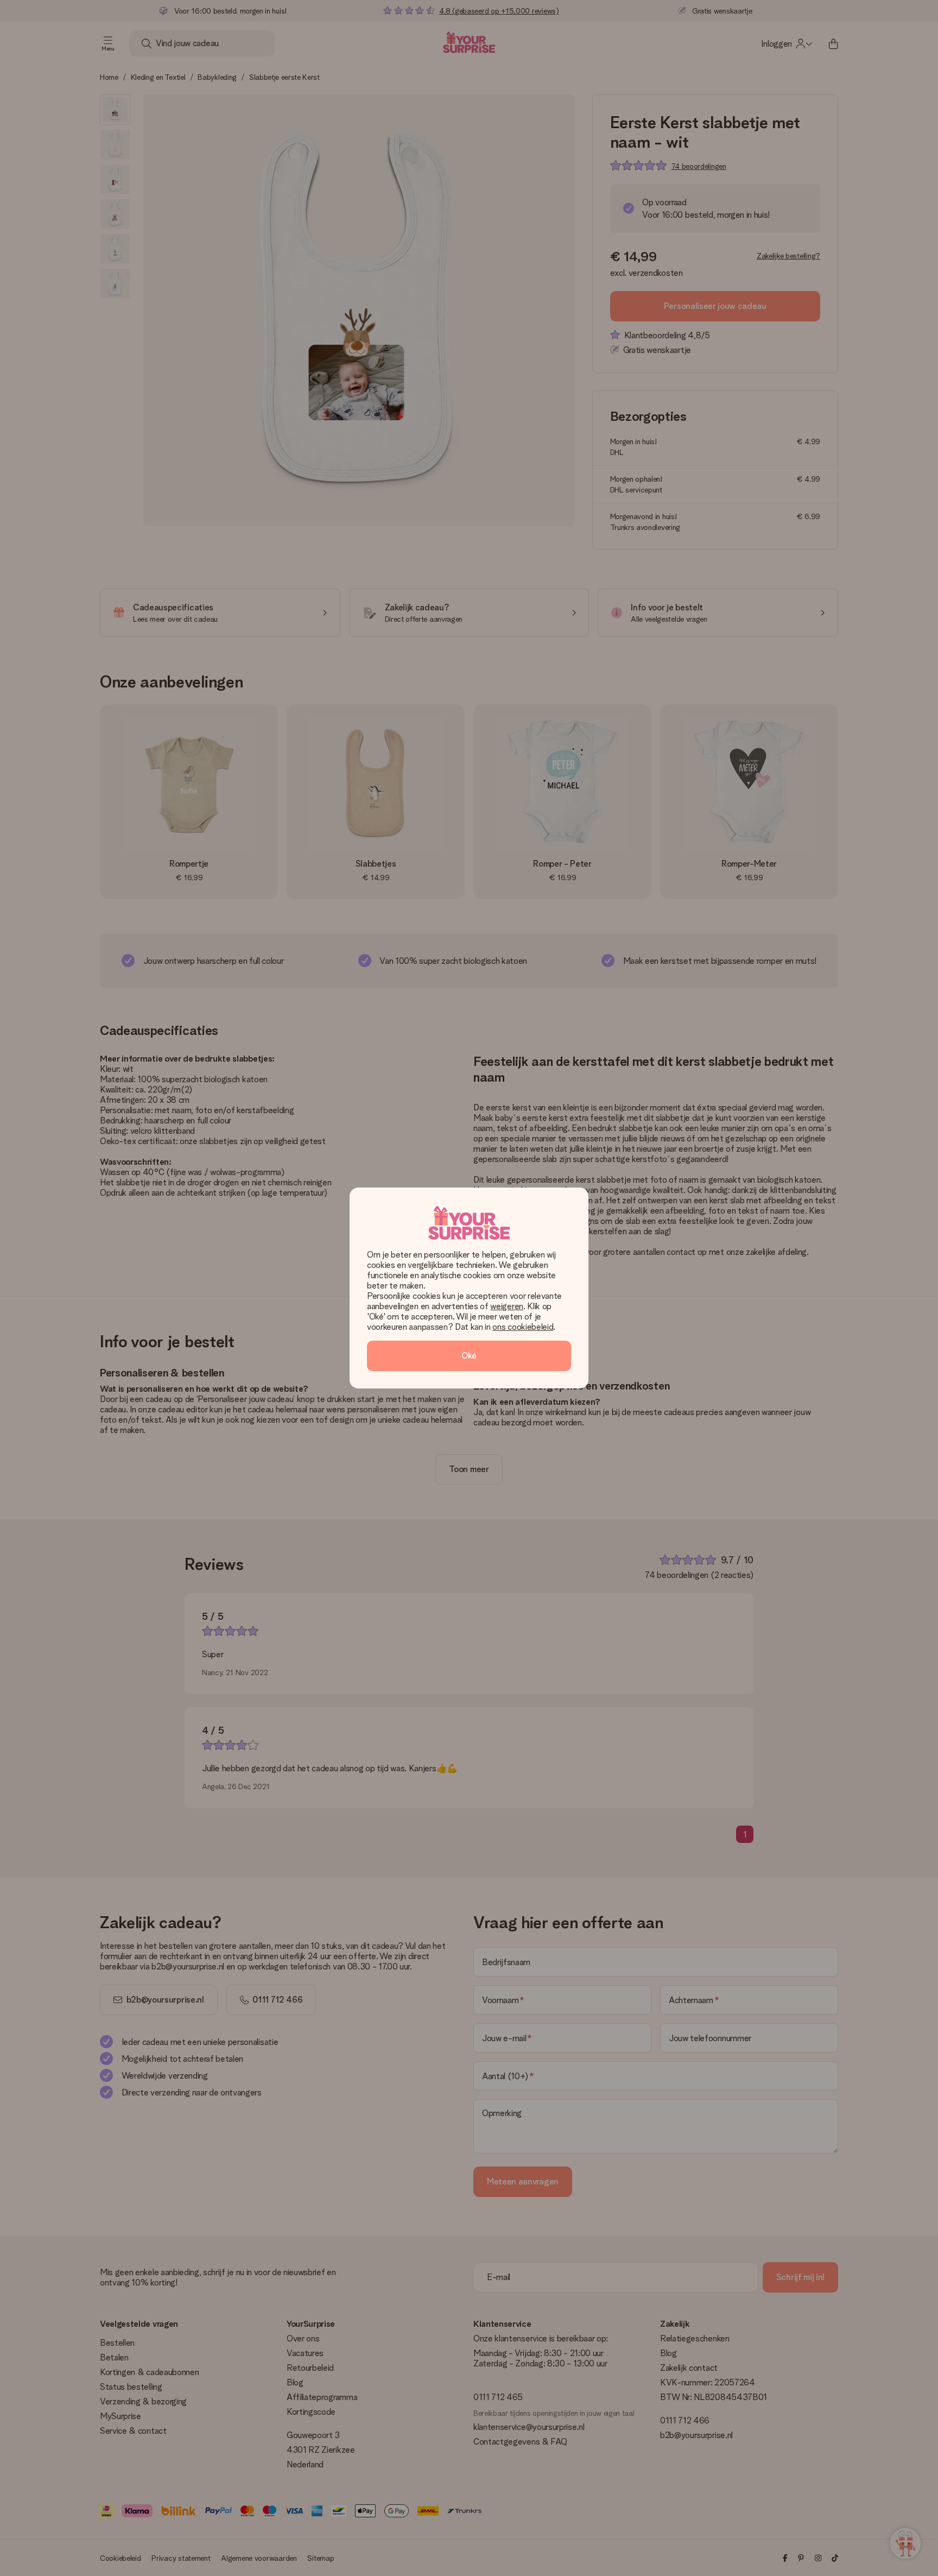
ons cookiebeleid (523, 1327)
